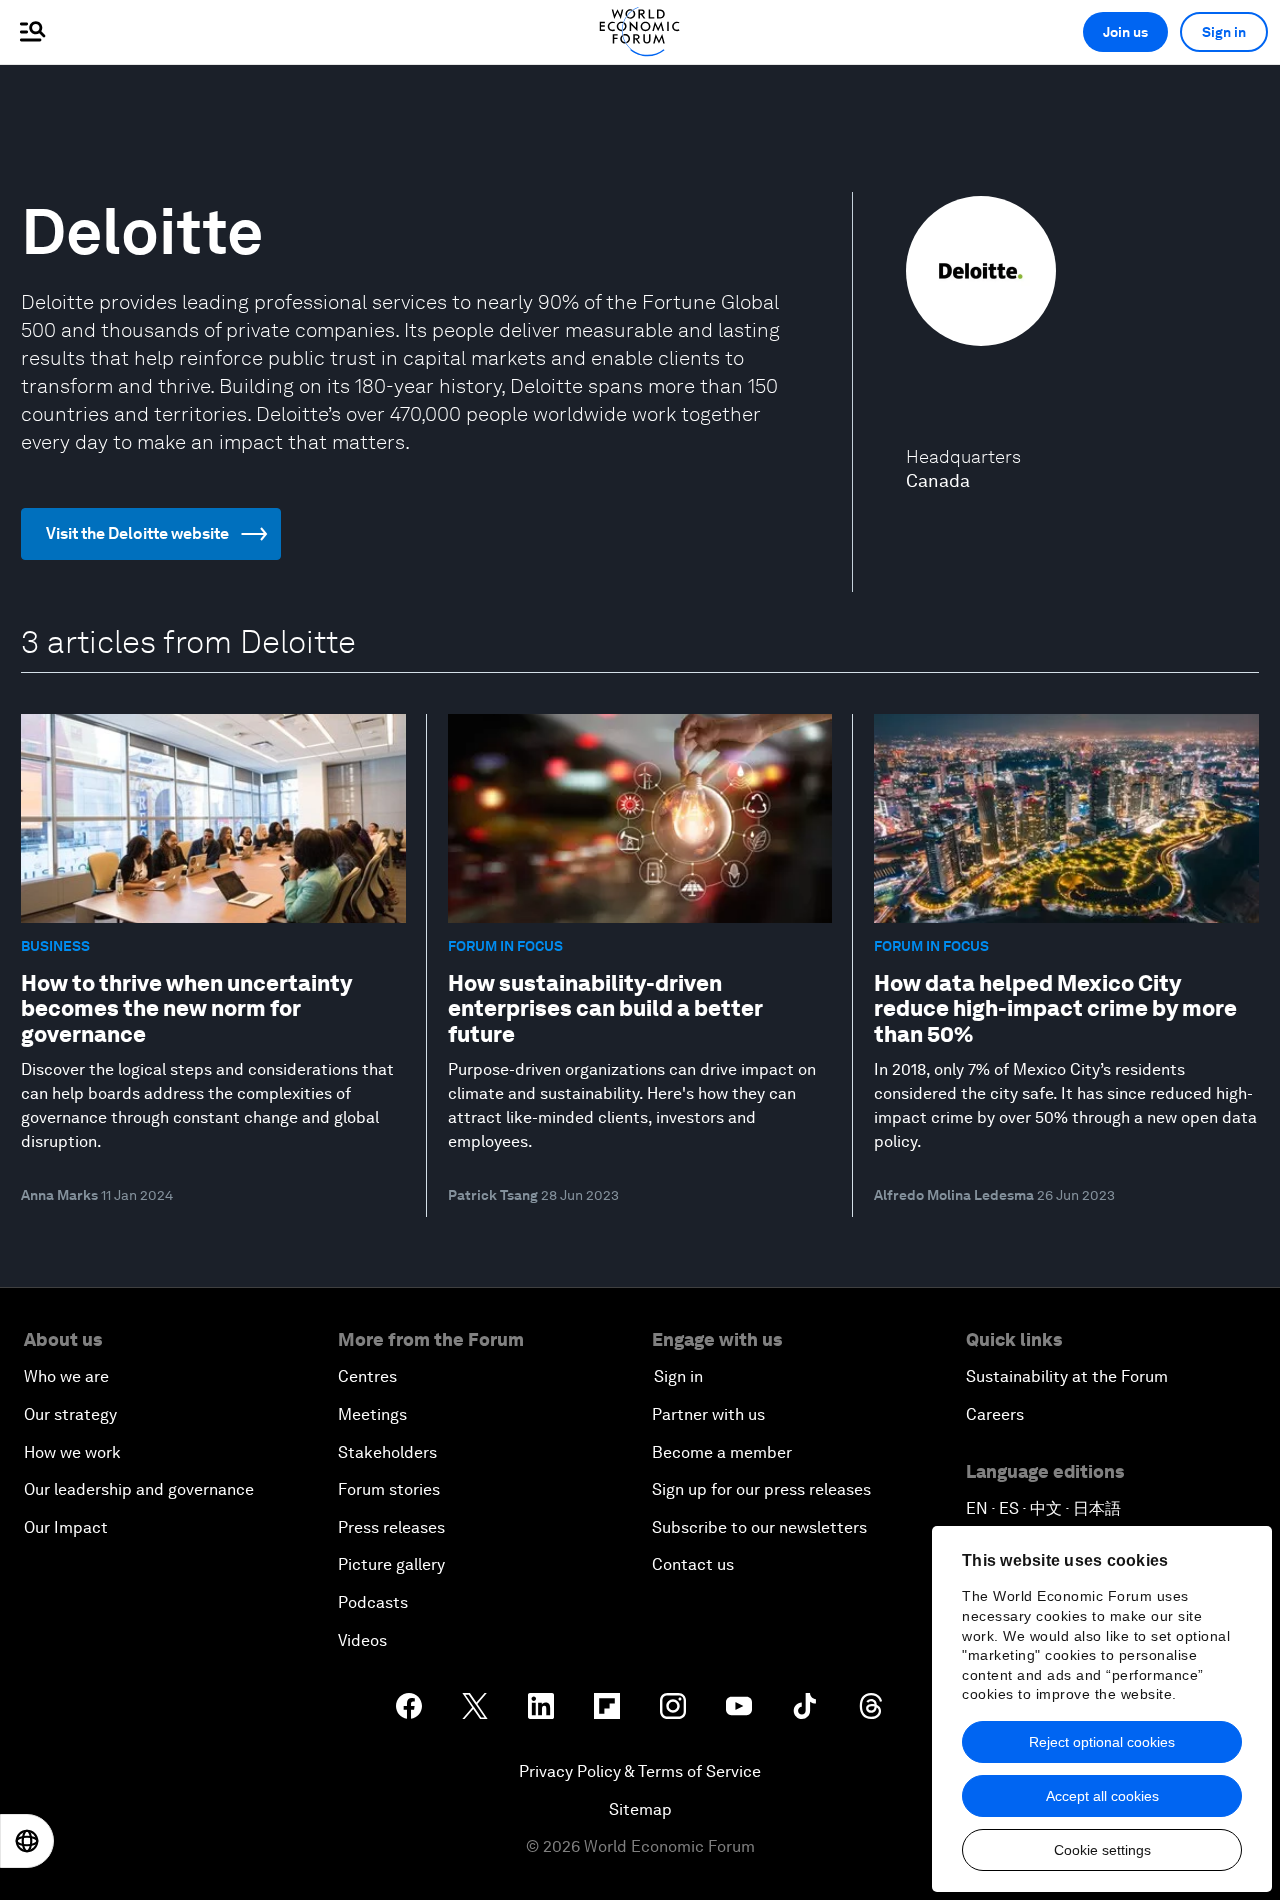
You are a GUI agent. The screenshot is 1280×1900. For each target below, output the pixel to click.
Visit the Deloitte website (137, 533)
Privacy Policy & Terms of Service (640, 1771)
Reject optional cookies (1102, 1742)
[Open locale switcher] (27, 1841)
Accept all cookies (1102, 1796)
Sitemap (640, 1809)
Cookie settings (1102, 1850)
